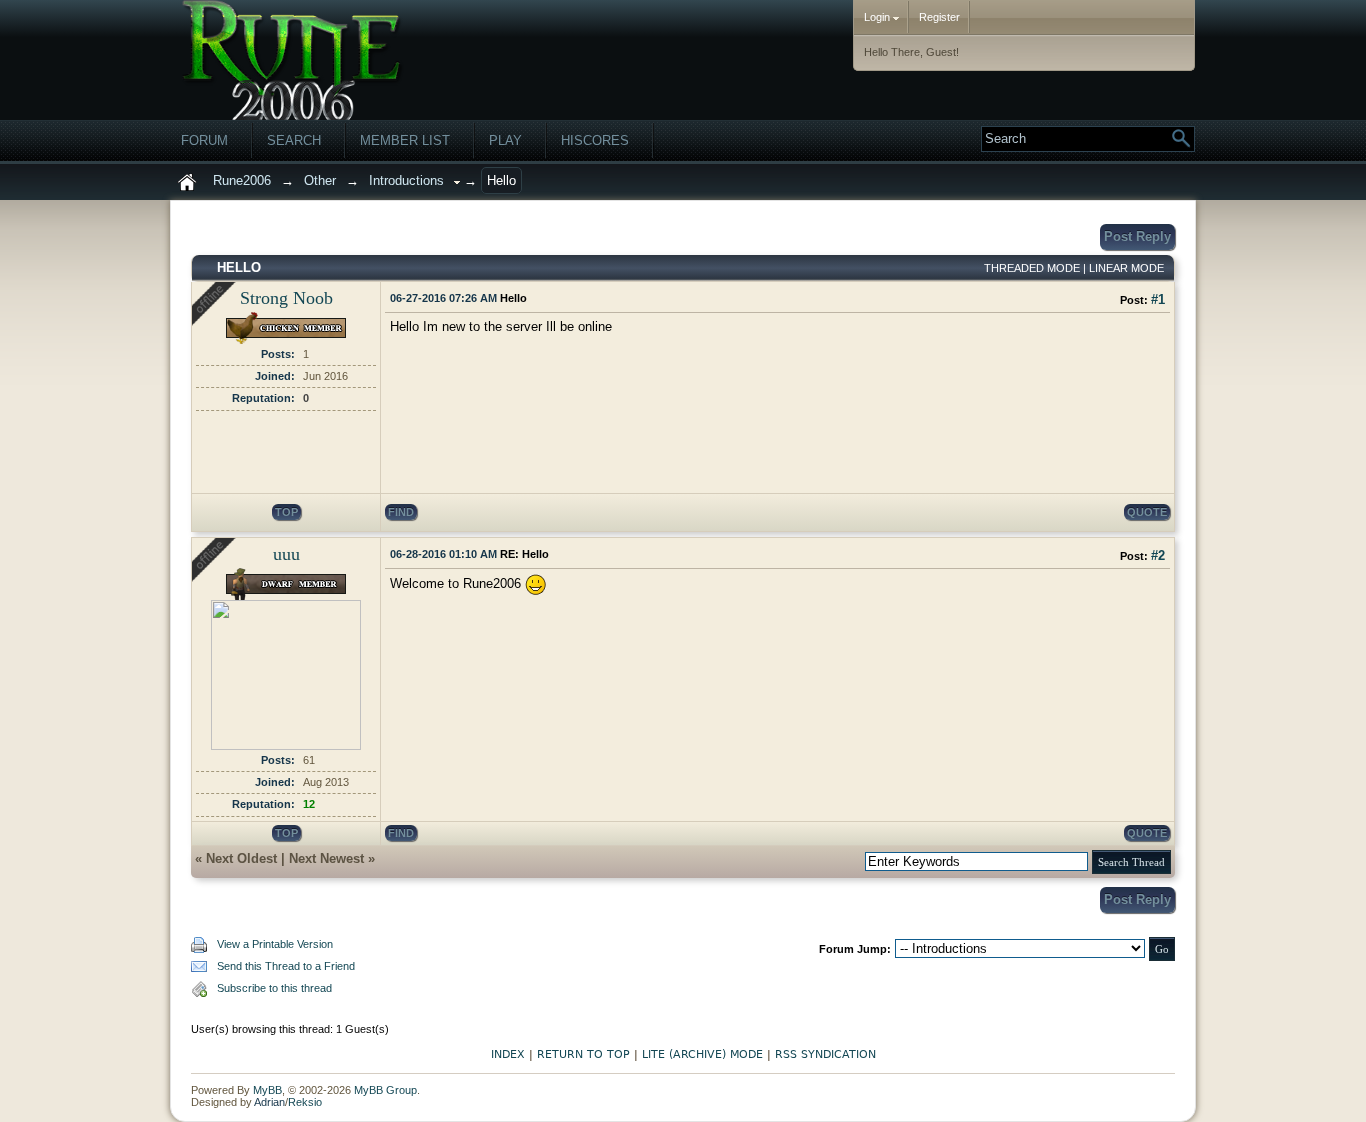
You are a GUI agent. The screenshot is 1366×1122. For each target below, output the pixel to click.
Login (878, 17)
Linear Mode (1126, 268)
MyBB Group (385, 1090)
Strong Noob (286, 298)
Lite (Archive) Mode (702, 1054)
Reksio (305, 1102)
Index (508, 1054)
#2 (1158, 555)
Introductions (406, 180)
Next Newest (326, 858)
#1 (1158, 299)
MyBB (267, 1090)
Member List (405, 140)
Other (320, 180)
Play (505, 140)
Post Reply (1137, 236)
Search (294, 140)
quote (1147, 512)
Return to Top (583, 1054)
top (286, 512)
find (401, 512)
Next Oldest (241, 858)
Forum (204, 140)
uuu (286, 554)
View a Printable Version (275, 944)
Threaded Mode (1032, 268)
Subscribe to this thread (274, 988)
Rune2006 (242, 180)
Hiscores (595, 140)
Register (939, 17)
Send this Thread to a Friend (286, 966)
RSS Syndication (825, 1054)
